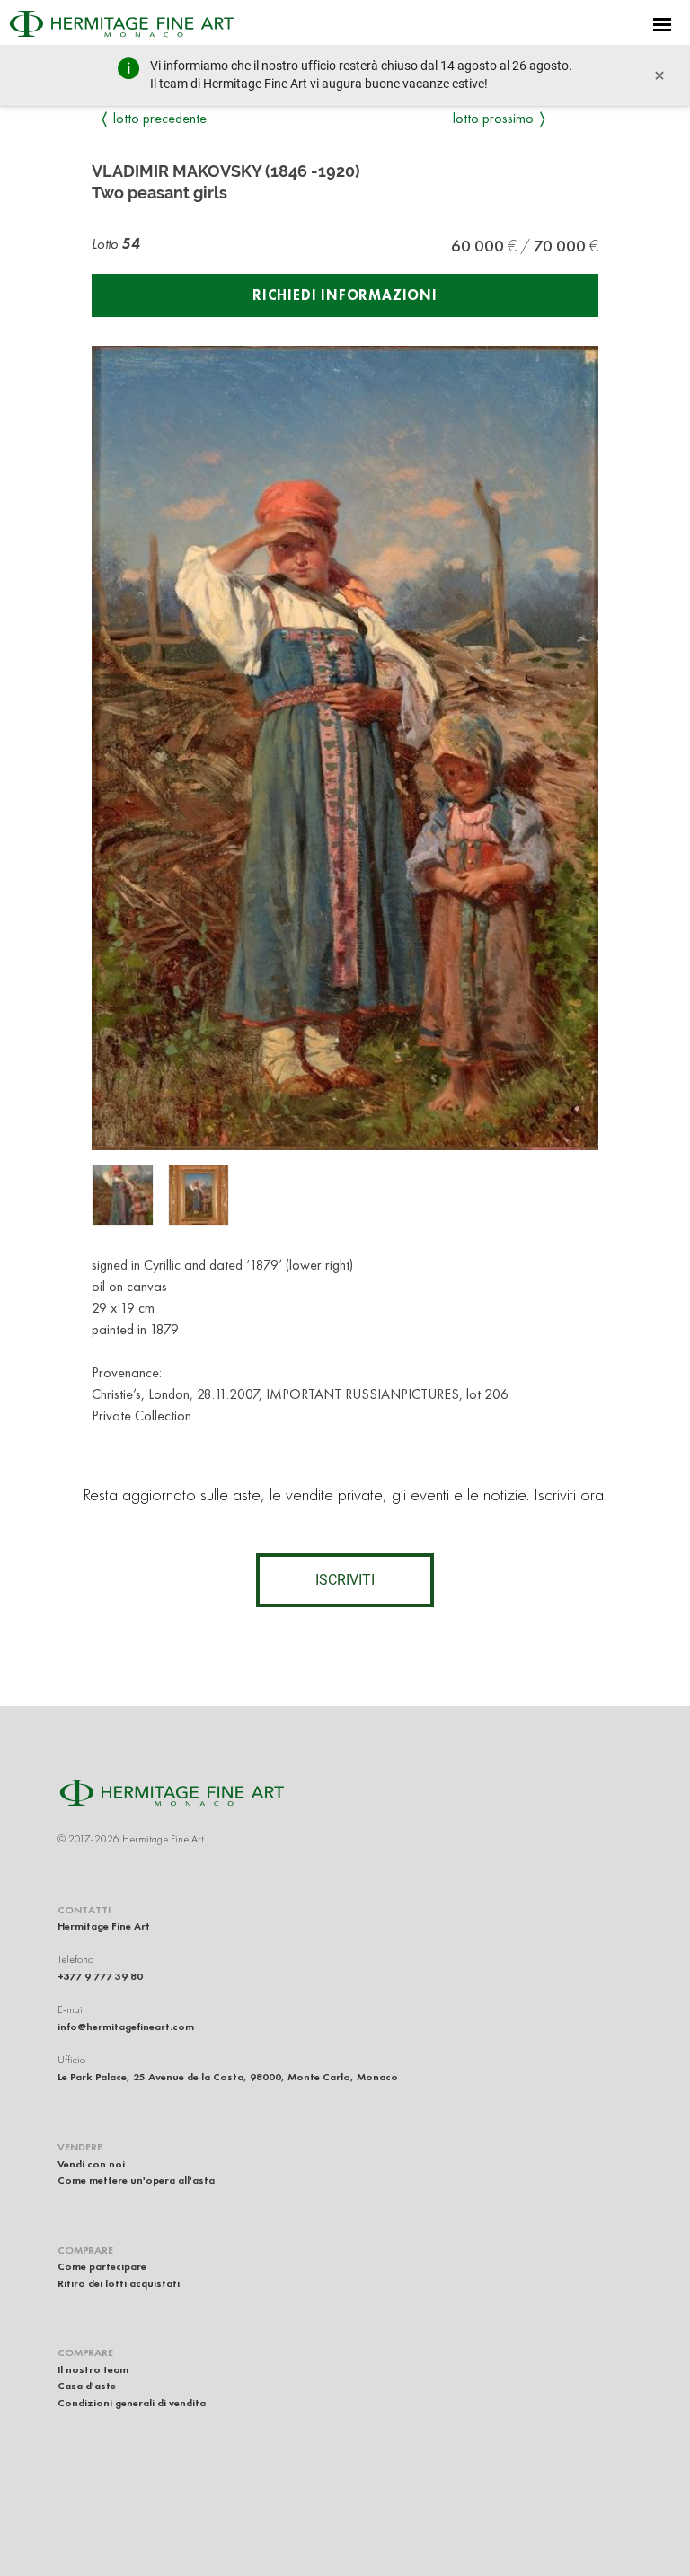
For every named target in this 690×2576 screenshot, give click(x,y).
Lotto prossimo (493, 118)
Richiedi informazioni (345, 295)
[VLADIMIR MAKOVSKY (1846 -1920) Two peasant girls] (123, 1196)
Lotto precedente (160, 118)
